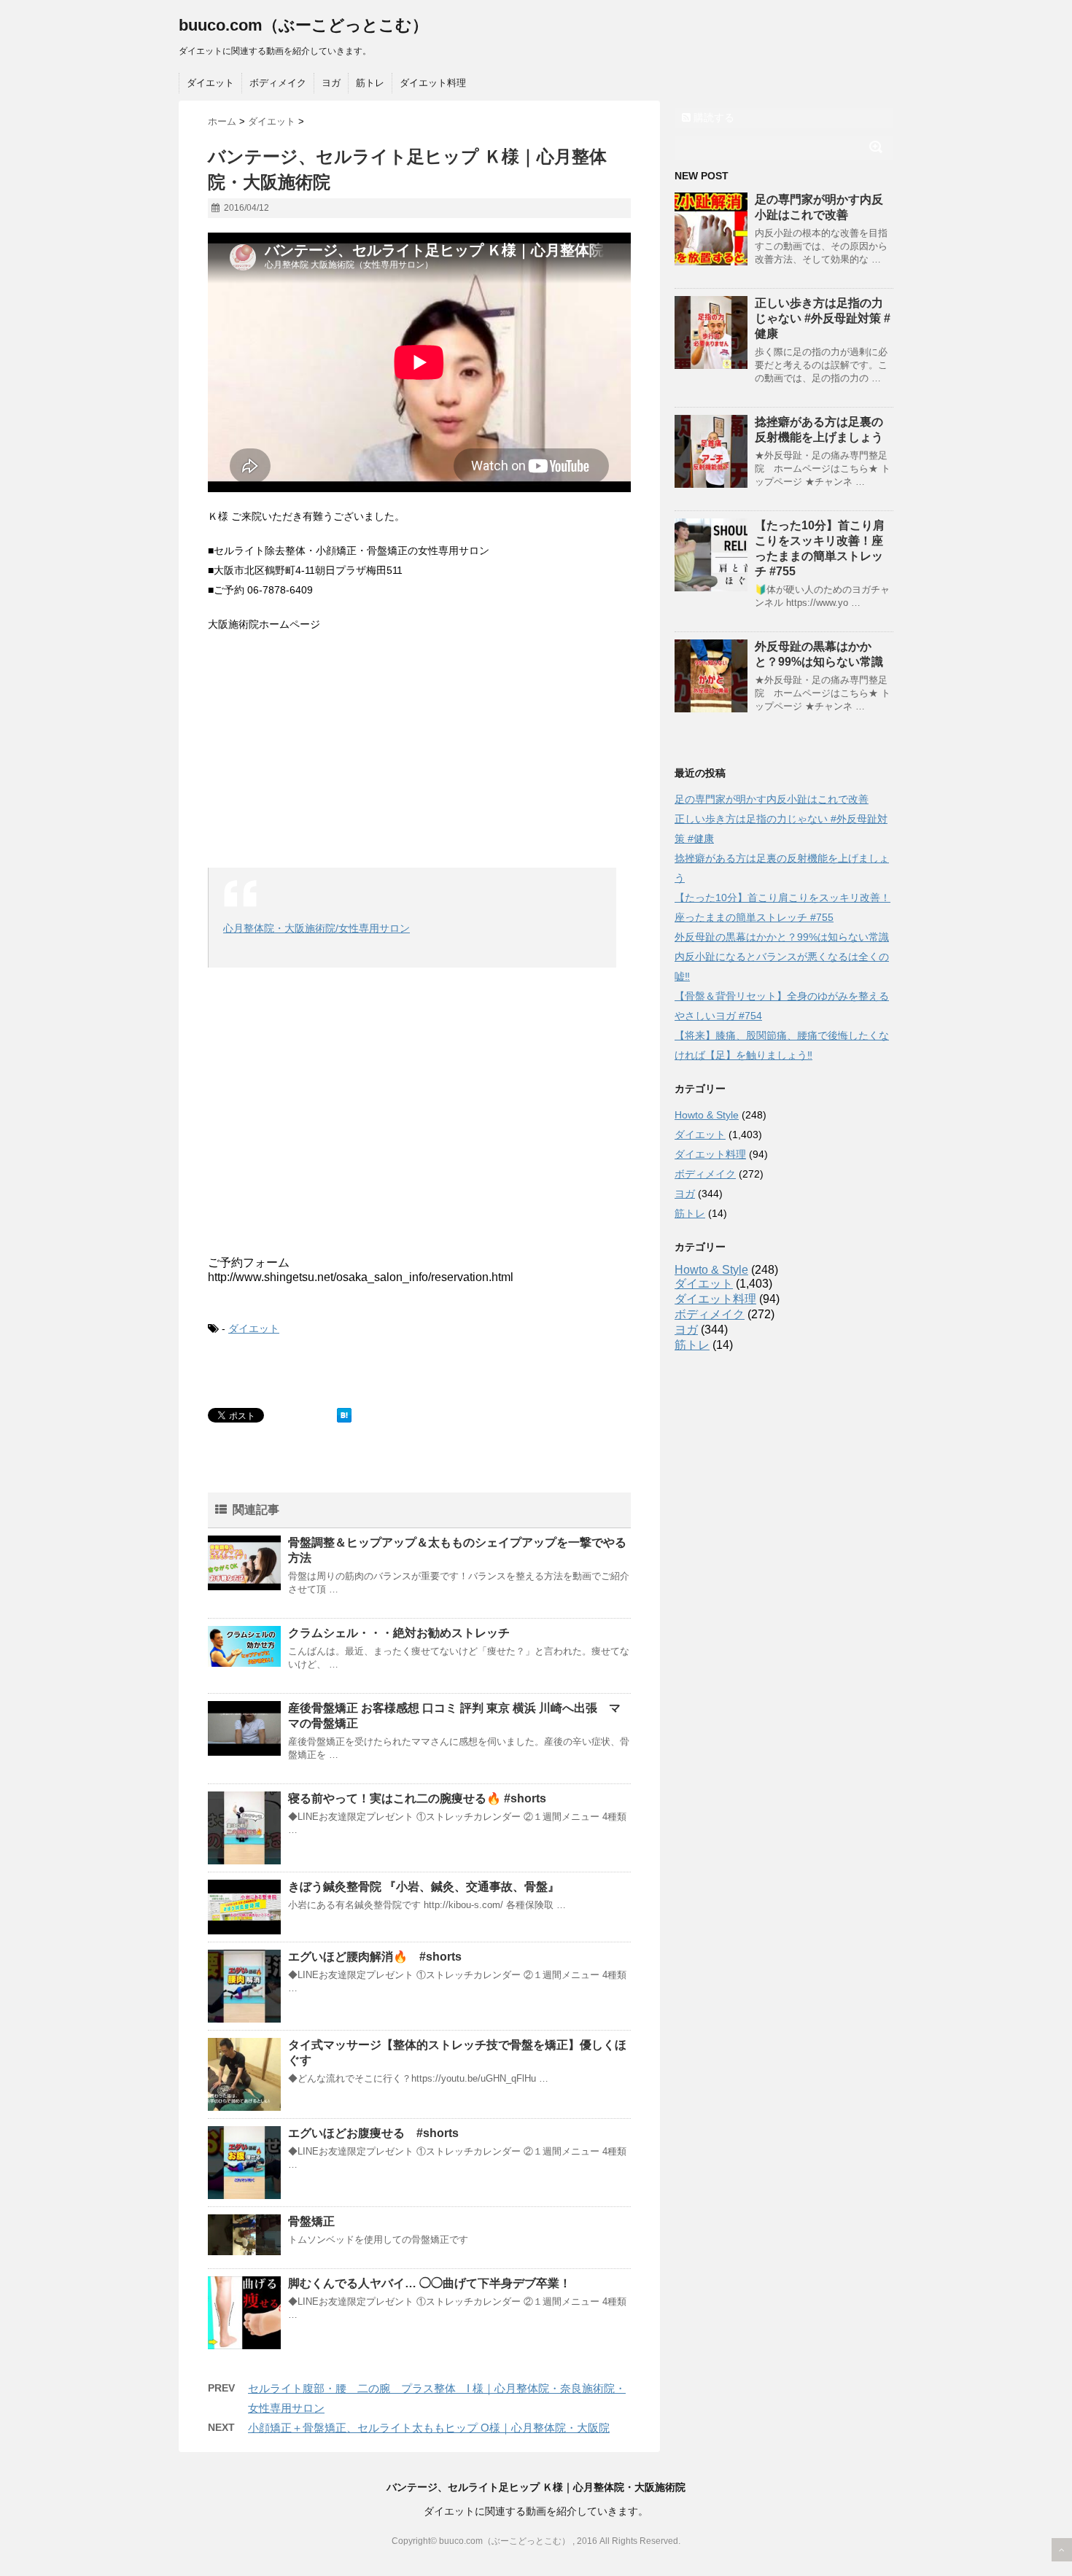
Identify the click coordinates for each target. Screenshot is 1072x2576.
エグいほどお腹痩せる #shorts (373, 2133)
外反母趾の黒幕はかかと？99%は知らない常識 (782, 937)
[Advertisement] (419, 751)
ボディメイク (278, 83)
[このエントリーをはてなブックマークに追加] (344, 1415)
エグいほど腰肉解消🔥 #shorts (375, 1957)
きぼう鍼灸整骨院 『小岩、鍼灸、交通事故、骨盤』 (424, 1887)
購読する (712, 117)
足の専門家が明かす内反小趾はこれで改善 (772, 799)
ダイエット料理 (433, 83)
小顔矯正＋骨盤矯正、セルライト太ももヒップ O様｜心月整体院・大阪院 (429, 2428)
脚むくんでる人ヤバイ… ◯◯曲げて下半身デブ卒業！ (430, 2283)
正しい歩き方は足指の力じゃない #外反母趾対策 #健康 (823, 318)
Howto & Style (707, 1115)
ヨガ (331, 83)
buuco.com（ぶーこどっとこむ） (303, 25)
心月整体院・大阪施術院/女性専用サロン (316, 928)
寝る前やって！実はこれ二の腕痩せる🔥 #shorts (417, 1798)
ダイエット (210, 83)
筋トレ (370, 83)
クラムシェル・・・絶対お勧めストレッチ (399, 1633)
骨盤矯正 (311, 2221)
